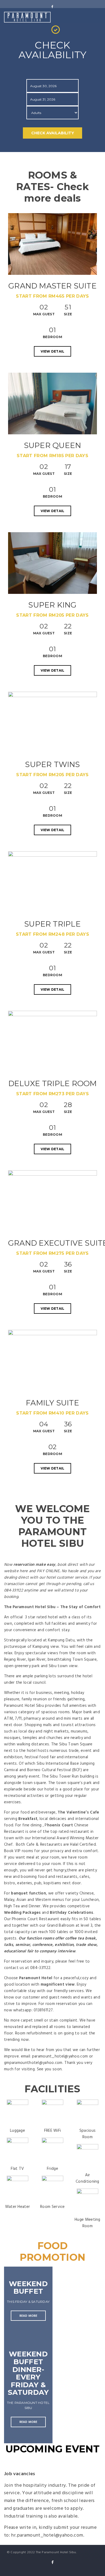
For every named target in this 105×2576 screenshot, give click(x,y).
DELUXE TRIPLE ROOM (53, 1083)
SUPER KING (52, 605)
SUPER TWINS (52, 764)
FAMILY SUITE (52, 1403)
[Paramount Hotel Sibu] (27, 17)
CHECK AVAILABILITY (53, 133)
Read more (28, 2316)
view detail (52, 351)
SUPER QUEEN (52, 445)
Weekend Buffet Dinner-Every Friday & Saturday (28, 2373)
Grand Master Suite (52, 286)
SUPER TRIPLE (52, 924)
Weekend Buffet (28, 2288)
